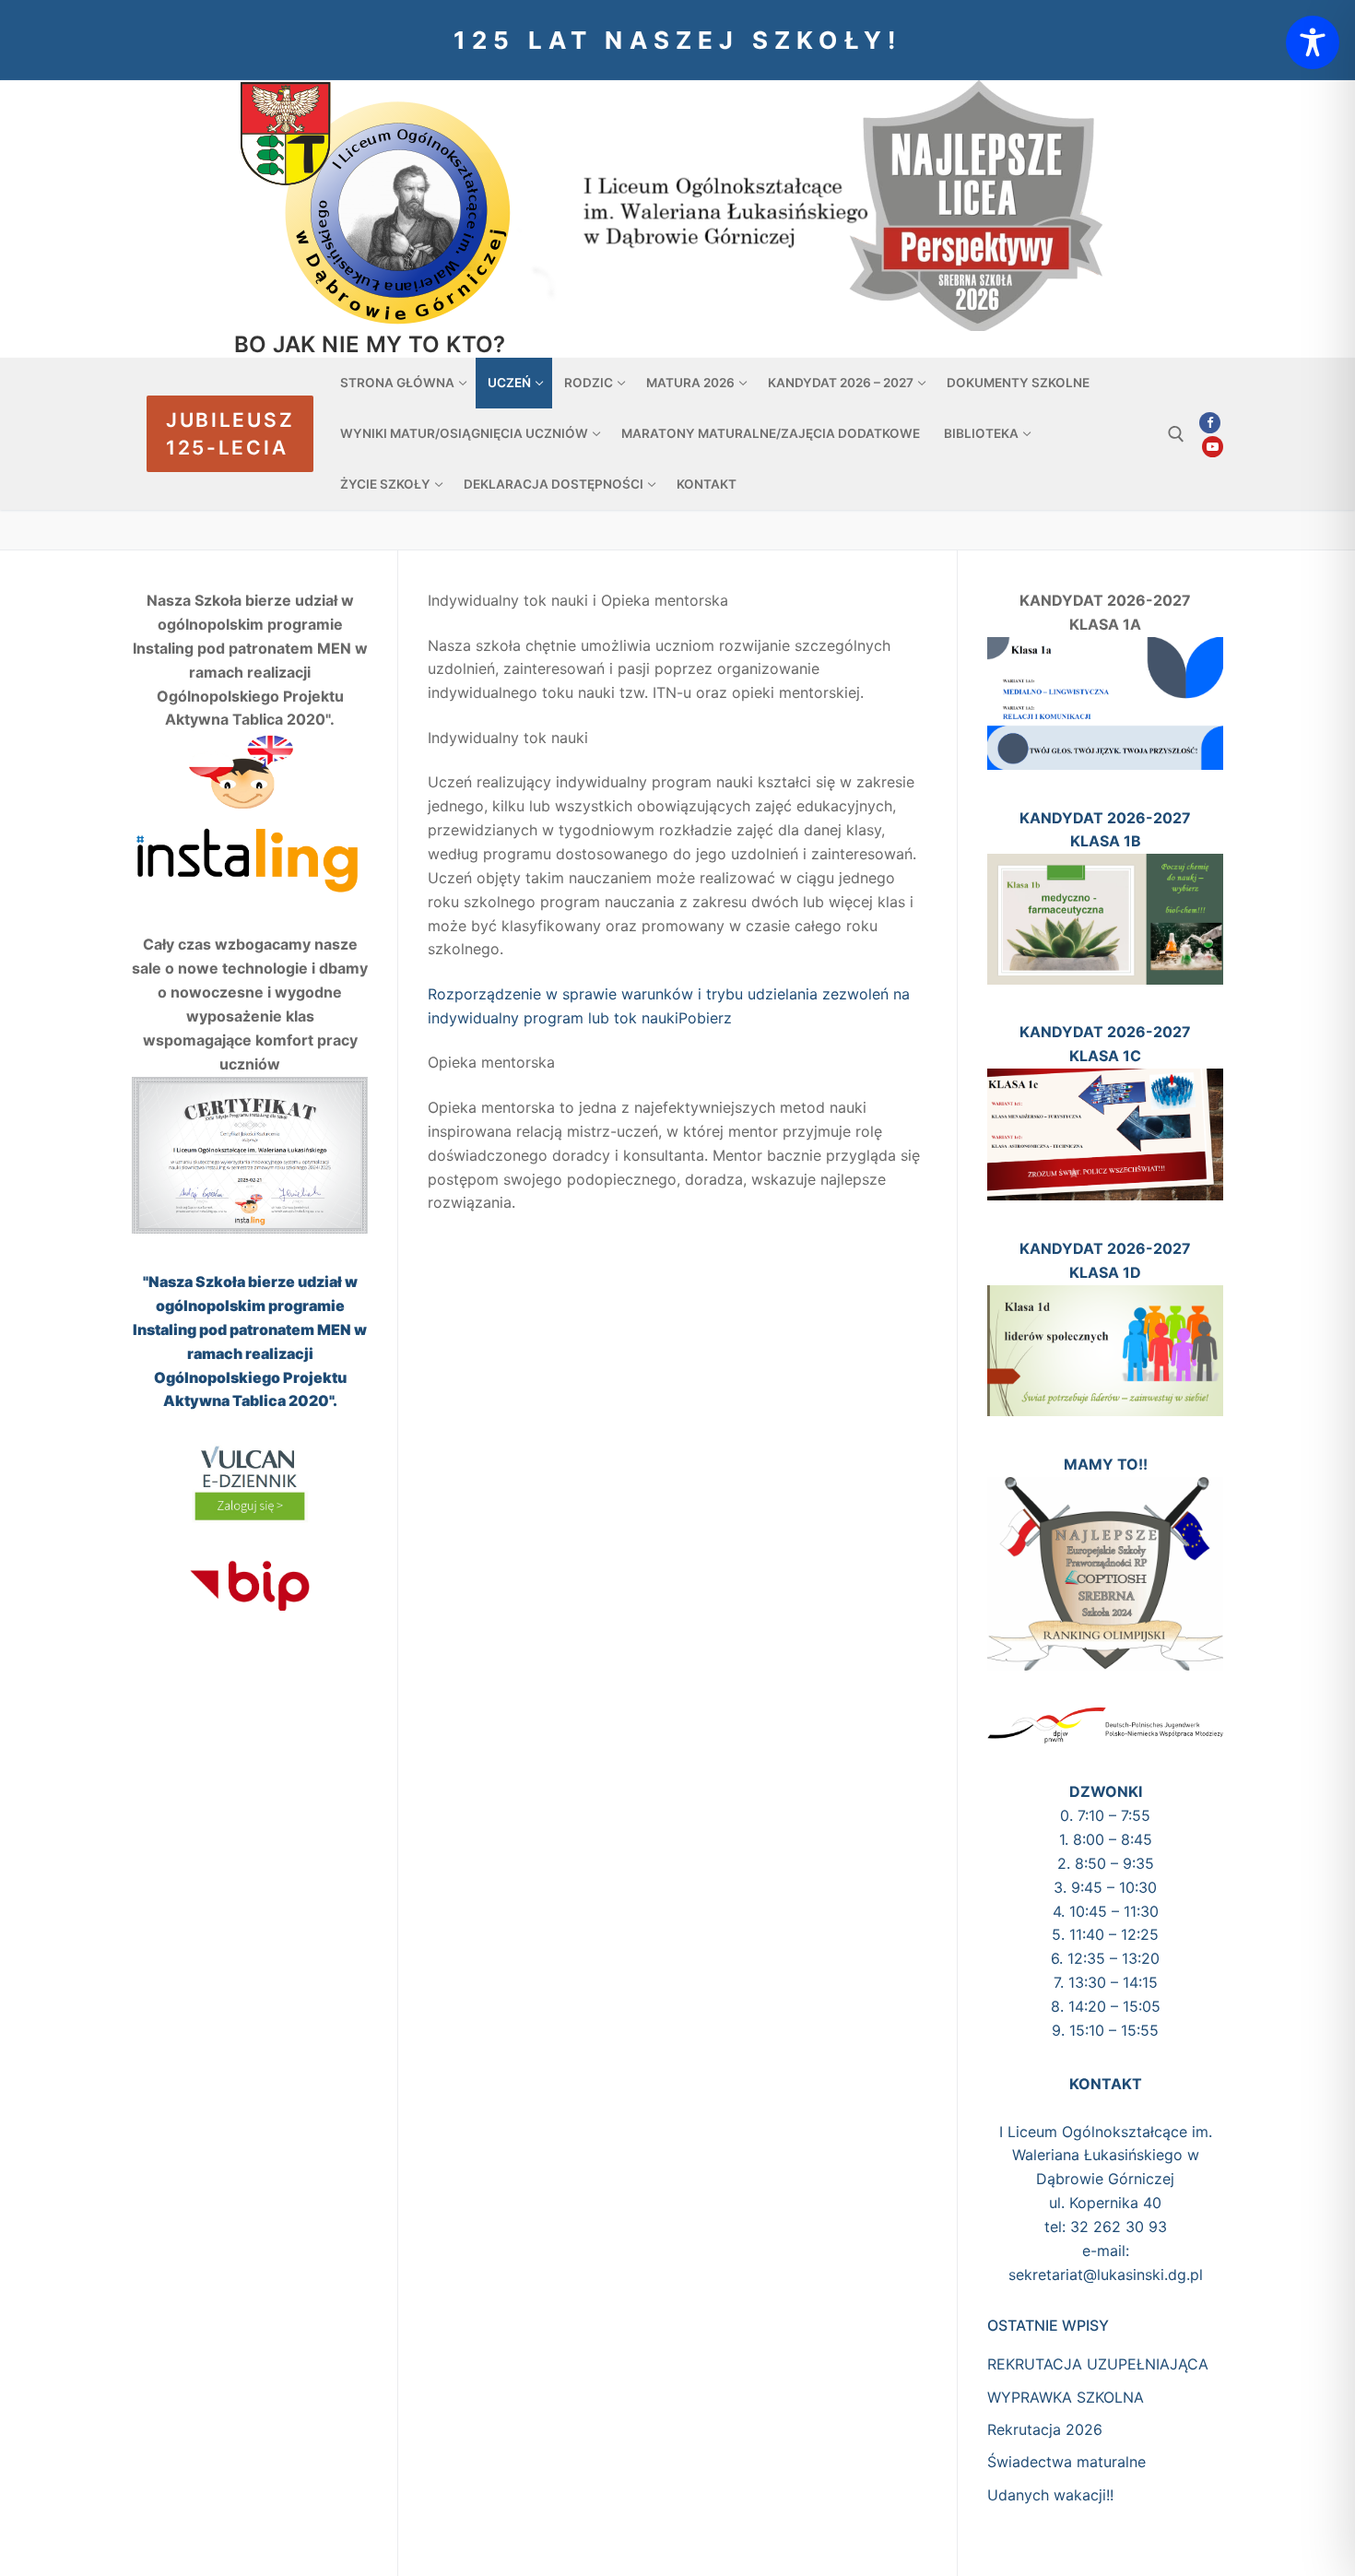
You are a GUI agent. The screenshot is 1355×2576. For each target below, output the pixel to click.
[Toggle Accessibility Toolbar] (1313, 42)
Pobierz (705, 1018)
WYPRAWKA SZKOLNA (1066, 2397)
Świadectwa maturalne (1066, 2462)
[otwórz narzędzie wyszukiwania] (1176, 434)
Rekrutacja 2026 (1045, 2429)
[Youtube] (1213, 447)
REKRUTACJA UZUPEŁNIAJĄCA (1098, 2364)
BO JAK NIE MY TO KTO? (370, 344)
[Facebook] (1210, 423)
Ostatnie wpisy (1048, 2325)
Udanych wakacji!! (1050, 2495)
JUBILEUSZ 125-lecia (230, 434)
